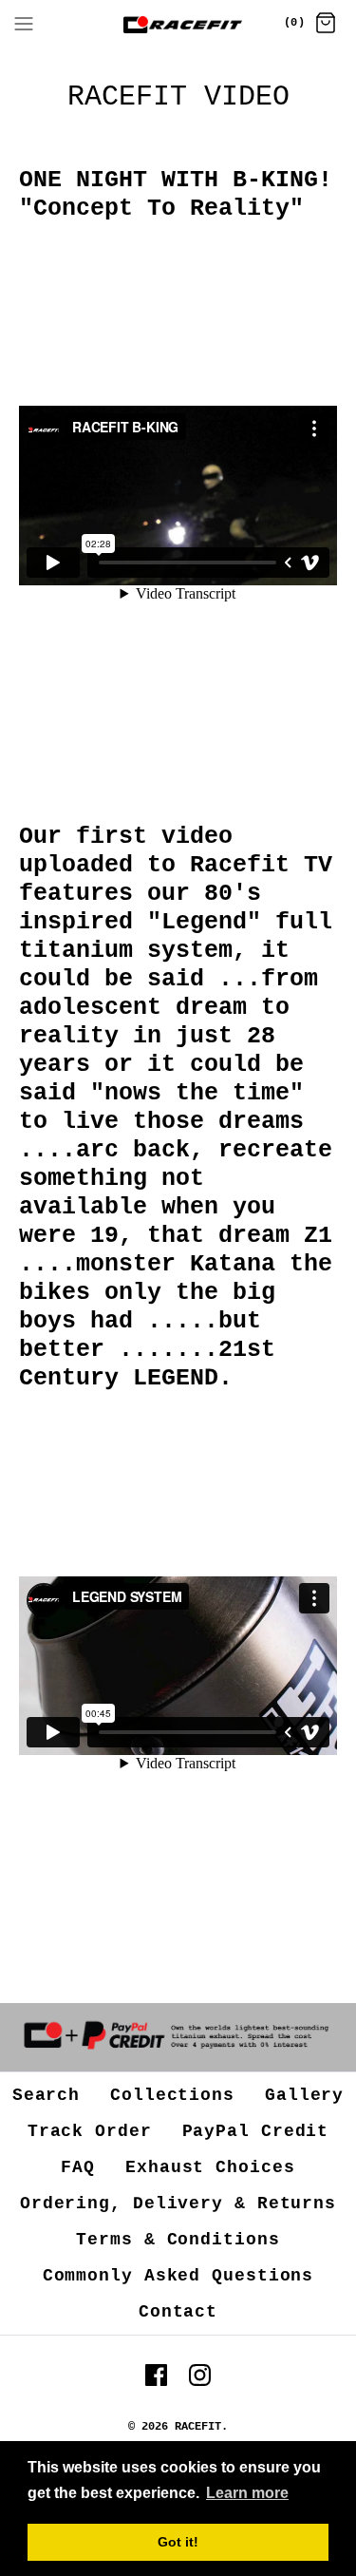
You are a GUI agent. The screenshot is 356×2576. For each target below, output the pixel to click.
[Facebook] (156, 2375)
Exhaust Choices (210, 2167)
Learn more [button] (247, 2493)
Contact (178, 2312)
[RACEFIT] (178, 25)
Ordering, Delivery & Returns (178, 2204)
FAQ (78, 2167)
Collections (172, 2095)
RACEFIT (198, 2427)
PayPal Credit (256, 2131)
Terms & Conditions (178, 2240)
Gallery (304, 2095)
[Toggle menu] (24, 24)
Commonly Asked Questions (178, 2276)
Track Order (90, 2131)
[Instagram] (200, 2375)
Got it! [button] (178, 2542)
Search (46, 2095)
